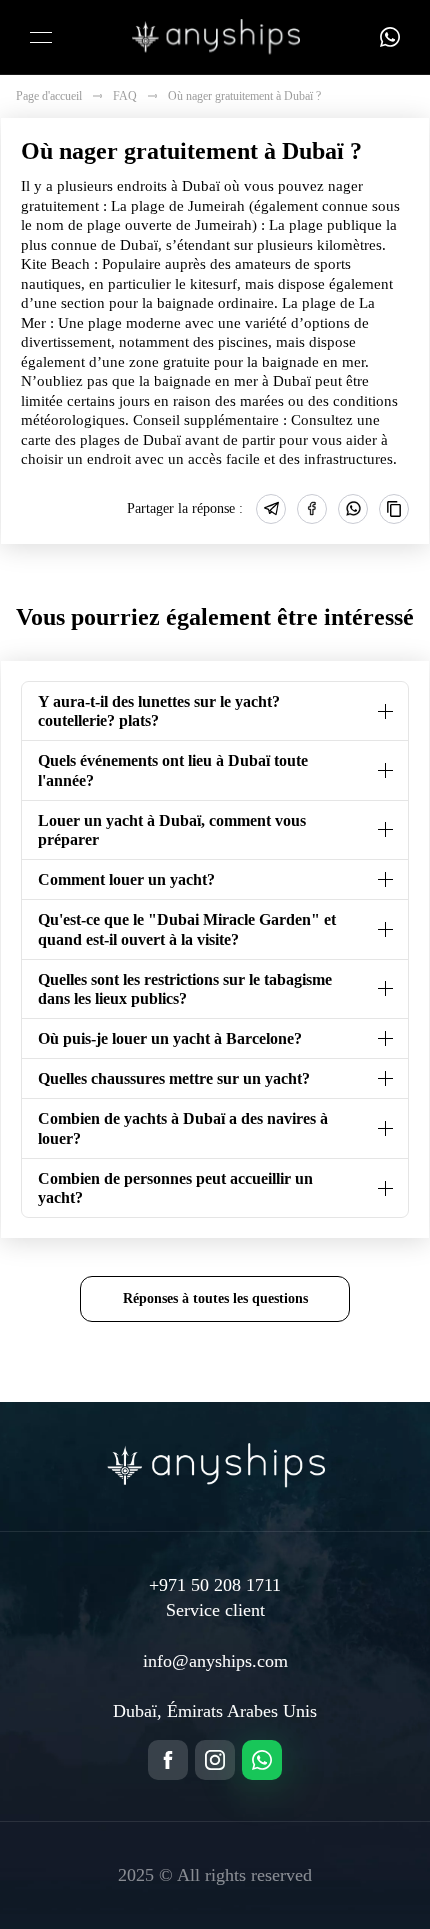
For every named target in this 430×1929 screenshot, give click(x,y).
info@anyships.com (215, 1661)
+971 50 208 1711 (215, 1585)
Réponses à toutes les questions (215, 1298)
